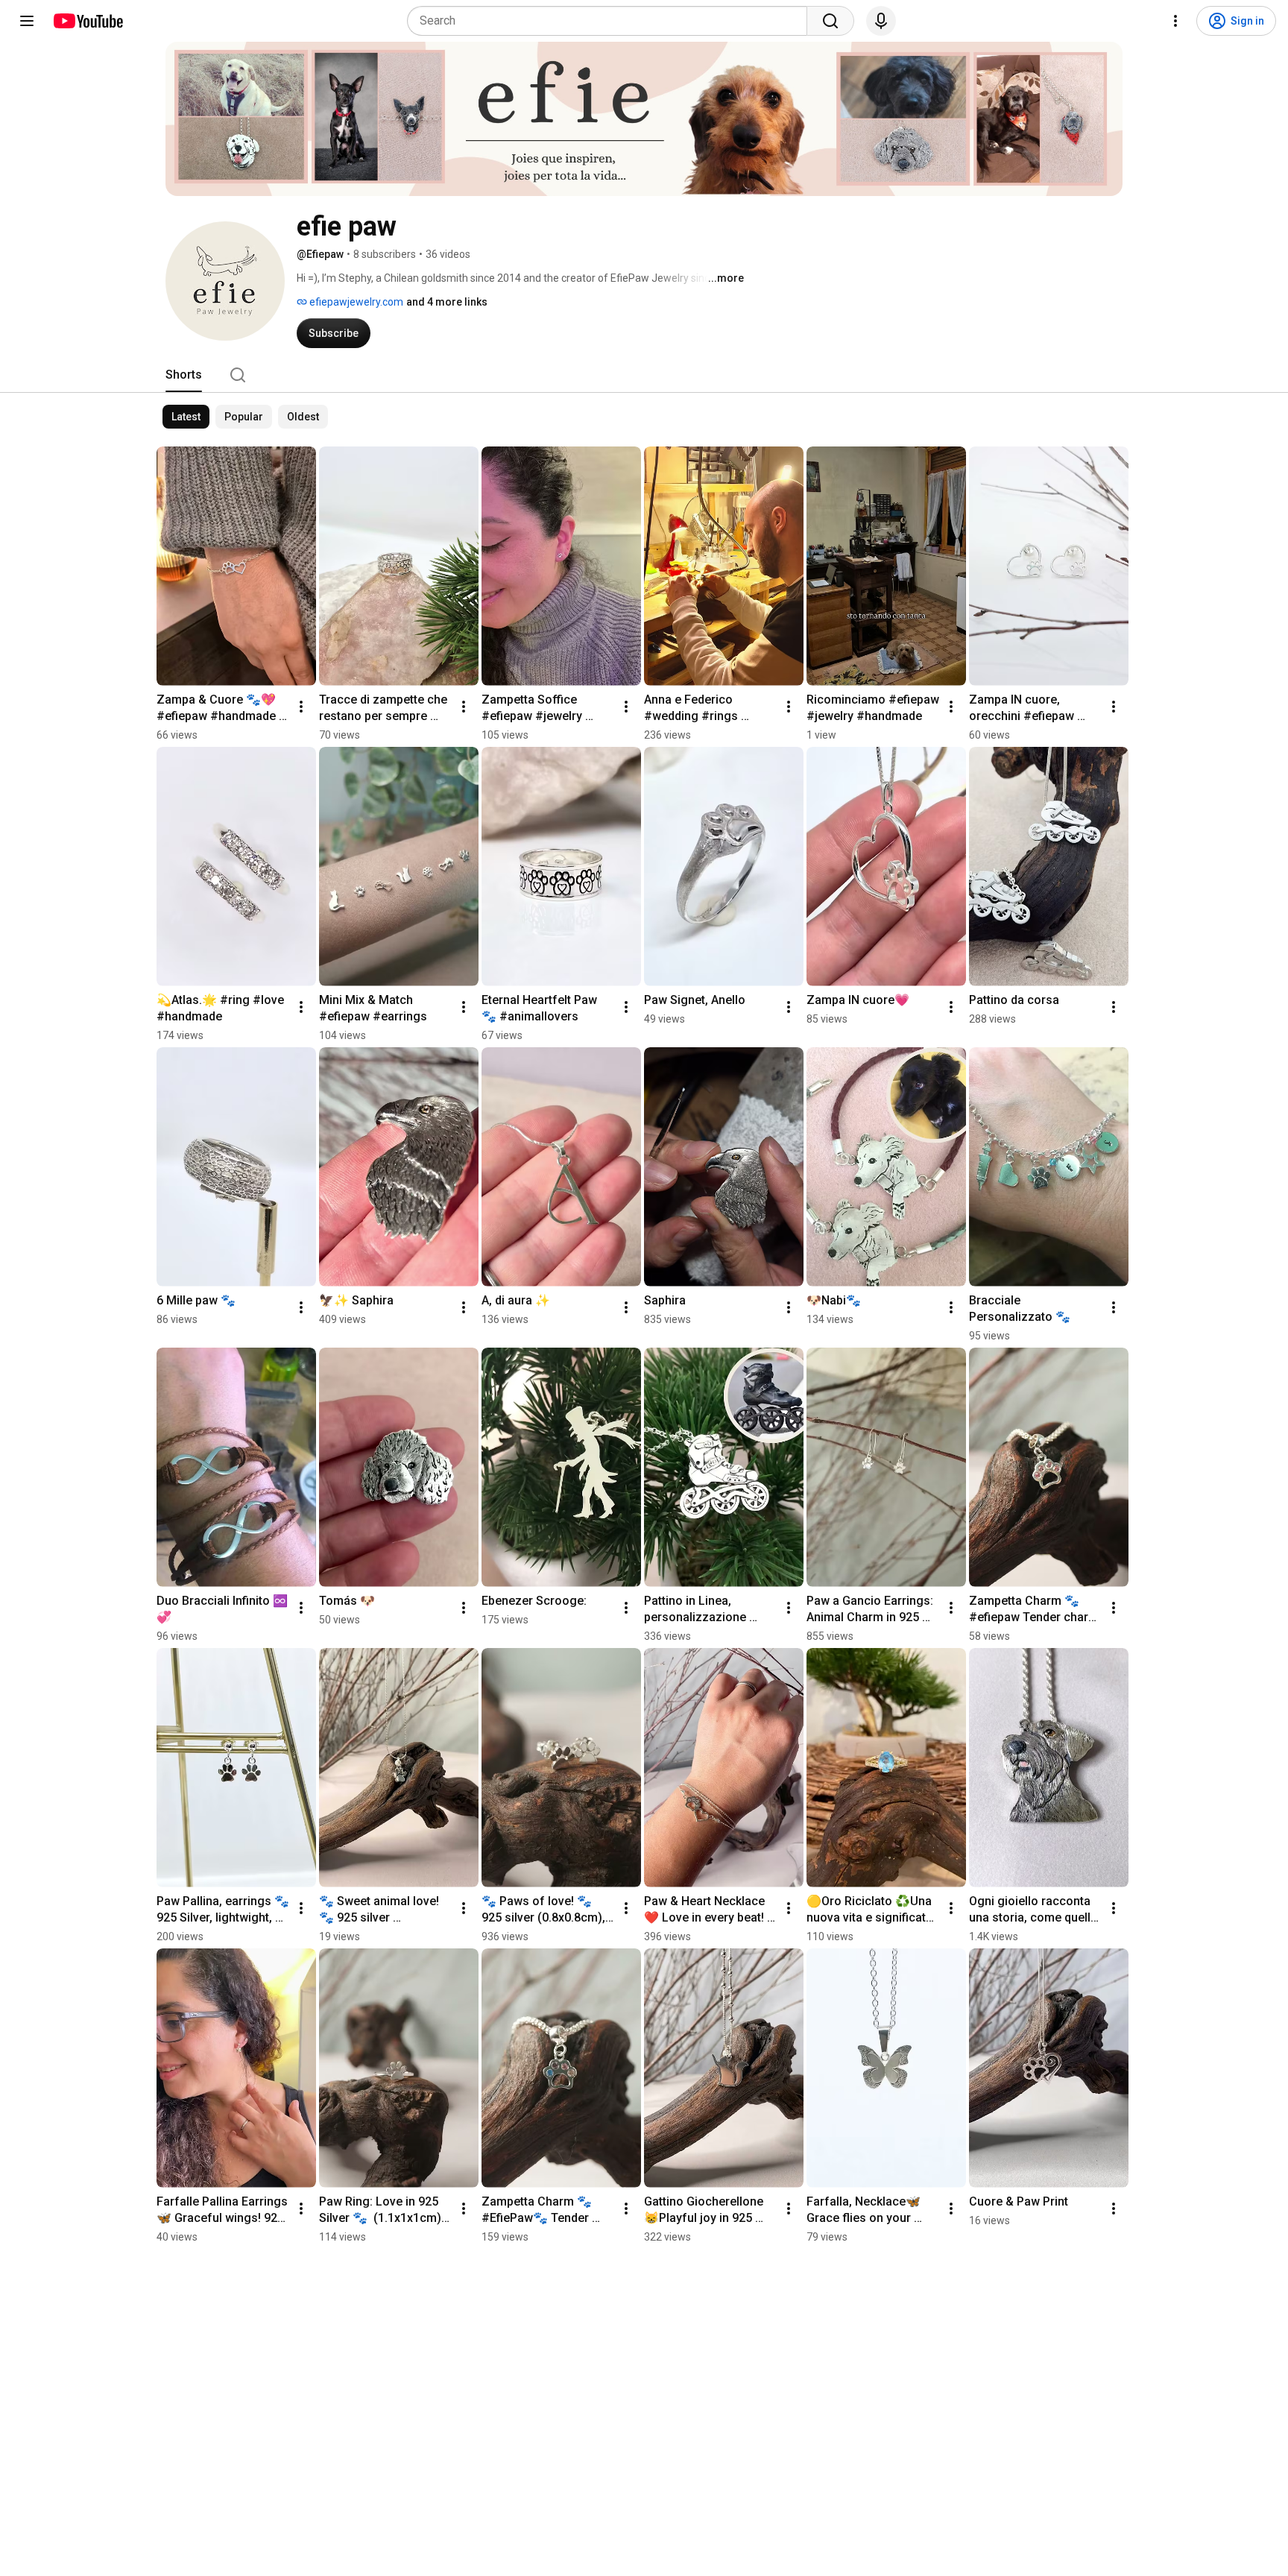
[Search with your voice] (881, 21)
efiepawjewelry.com (355, 302)
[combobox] (612, 21)
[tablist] (644, 375)
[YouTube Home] (88, 21)
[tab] (184, 375)
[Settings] (1175, 21)
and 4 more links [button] (447, 302)
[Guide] (27, 21)
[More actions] (301, 707)
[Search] (830, 21)
